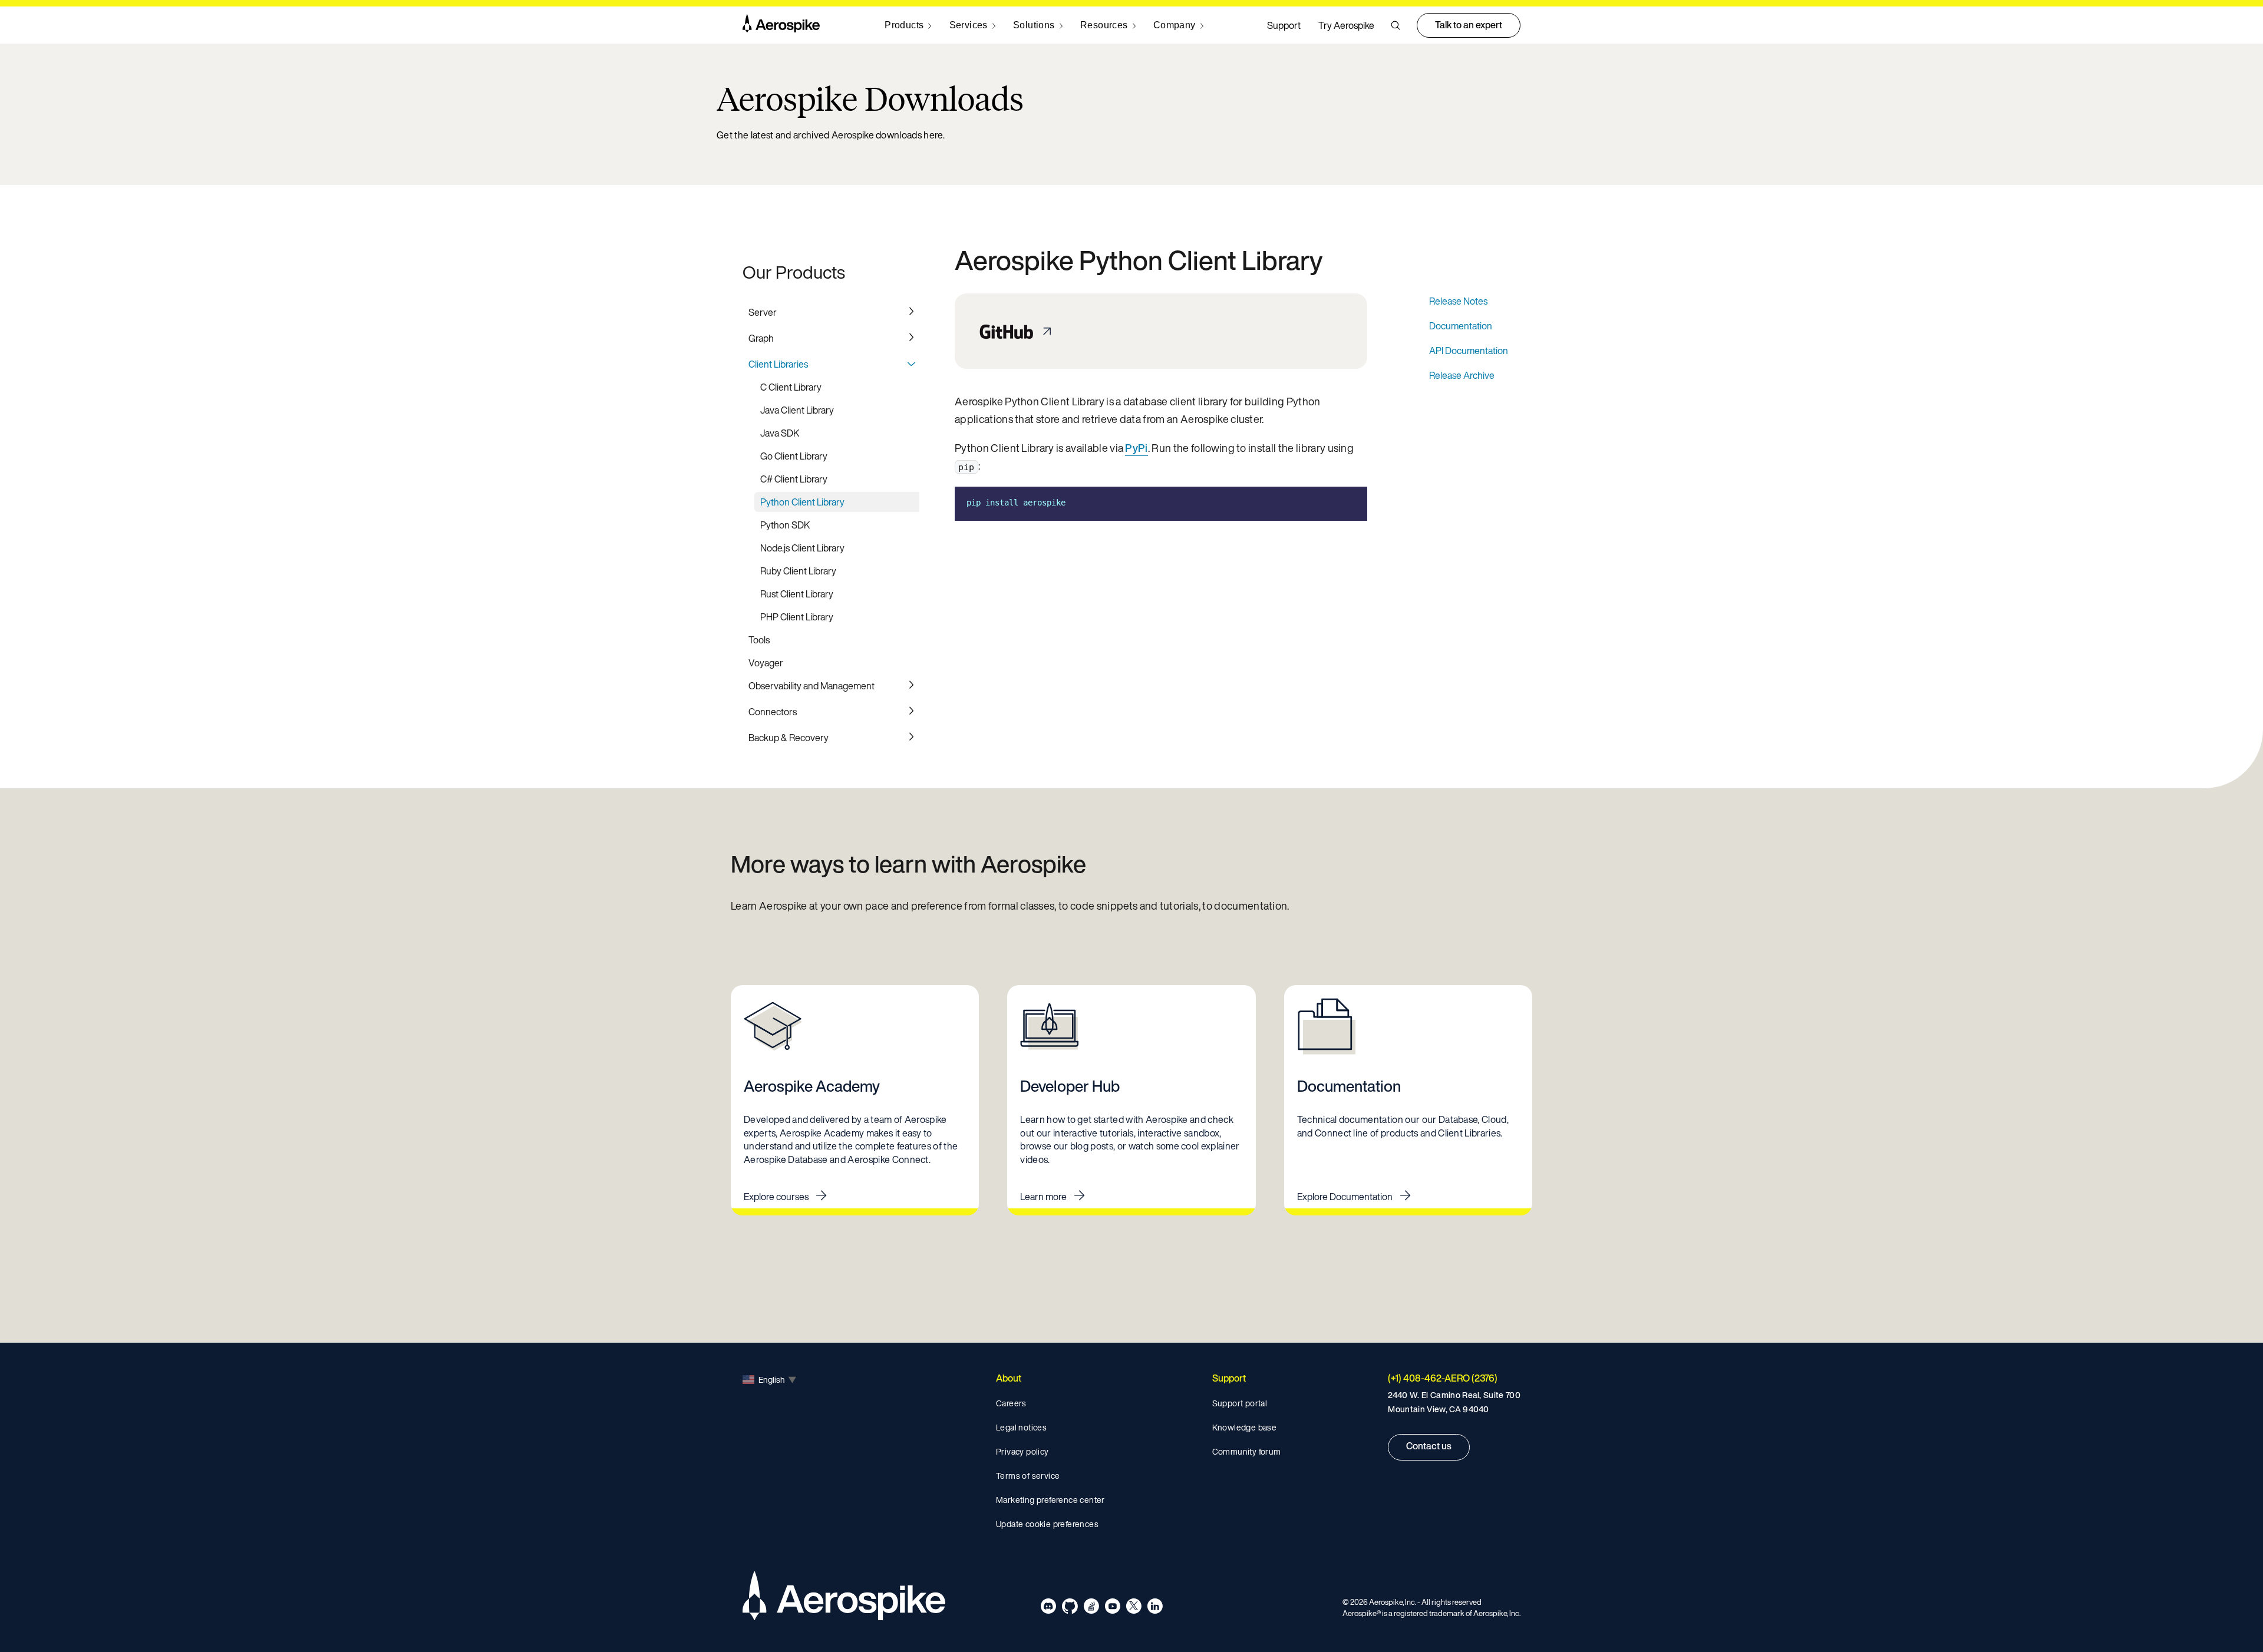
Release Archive (1462, 375)
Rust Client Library (797, 594)
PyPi (1136, 448)
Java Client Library (797, 410)
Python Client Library (802, 502)
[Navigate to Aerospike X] (1134, 1608)
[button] (1396, 25)
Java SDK (780, 433)
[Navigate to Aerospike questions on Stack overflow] (1091, 1608)
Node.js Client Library (802, 548)
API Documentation (1469, 351)
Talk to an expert (1469, 25)
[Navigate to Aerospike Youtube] (1112, 1608)
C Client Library (791, 387)
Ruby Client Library (798, 571)
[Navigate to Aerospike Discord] (1049, 1608)
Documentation (1461, 326)
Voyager (766, 663)
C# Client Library (794, 479)
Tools (759, 640)
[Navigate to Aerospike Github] (1070, 1608)
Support (1284, 25)
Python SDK (785, 525)
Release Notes (1458, 301)
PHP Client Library (797, 617)
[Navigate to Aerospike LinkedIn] (1155, 1608)
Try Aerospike (1346, 25)
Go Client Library (794, 456)
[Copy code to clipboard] (1350, 503)
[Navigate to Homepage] (781, 25)
